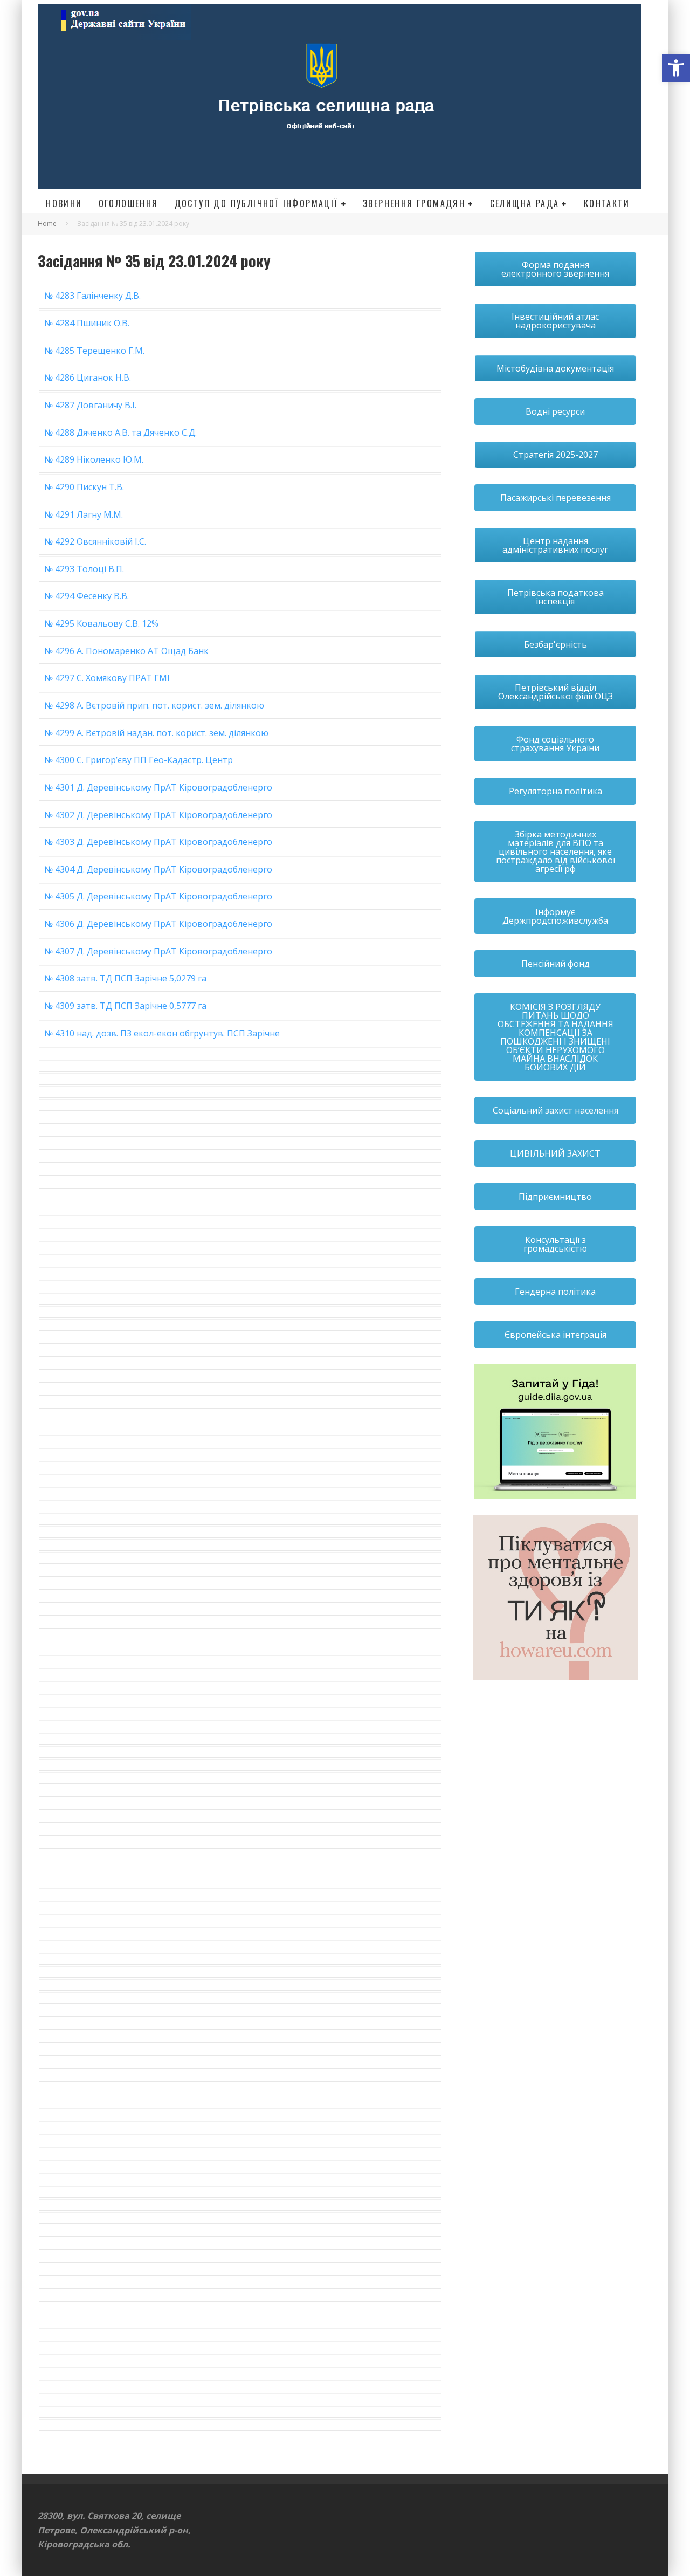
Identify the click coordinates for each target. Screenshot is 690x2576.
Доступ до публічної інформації (257, 203)
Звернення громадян (414, 203)
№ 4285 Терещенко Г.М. (94, 351)
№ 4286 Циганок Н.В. (88, 377)
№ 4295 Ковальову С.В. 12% (101, 623)
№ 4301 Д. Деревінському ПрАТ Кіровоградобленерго (158, 787)
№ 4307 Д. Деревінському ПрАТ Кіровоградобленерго (158, 951)
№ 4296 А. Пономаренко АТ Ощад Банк (126, 651)
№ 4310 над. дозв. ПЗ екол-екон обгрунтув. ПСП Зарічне (162, 1033)
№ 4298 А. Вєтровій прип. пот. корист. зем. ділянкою (154, 705)
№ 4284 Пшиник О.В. (87, 323)
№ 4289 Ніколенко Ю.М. (94, 459)
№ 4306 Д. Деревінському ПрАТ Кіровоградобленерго (158, 924)
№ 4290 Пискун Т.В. (84, 487)
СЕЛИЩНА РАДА (525, 203)
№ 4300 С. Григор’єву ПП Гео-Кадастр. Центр (139, 760)
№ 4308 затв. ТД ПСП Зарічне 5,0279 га (125, 978)
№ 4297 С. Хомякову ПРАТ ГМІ (107, 678)
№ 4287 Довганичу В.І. (90, 405)
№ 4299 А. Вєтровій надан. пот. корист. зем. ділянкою (156, 733)
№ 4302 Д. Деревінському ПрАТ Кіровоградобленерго (158, 815)
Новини (64, 203)
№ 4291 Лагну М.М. (84, 514)
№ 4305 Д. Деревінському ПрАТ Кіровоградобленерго (158, 896)
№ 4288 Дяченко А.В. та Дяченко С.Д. (120, 432)
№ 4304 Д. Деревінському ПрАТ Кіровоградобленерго (158, 869)
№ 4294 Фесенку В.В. (87, 596)
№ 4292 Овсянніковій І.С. (95, 541)
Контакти (607, 203)
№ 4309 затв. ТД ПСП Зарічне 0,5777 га (125, 1006)
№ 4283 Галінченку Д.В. (92, 296)
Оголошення (129, 203)
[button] (676, 68)
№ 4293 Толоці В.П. (84, 569)
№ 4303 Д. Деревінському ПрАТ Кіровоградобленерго (158, 842)
